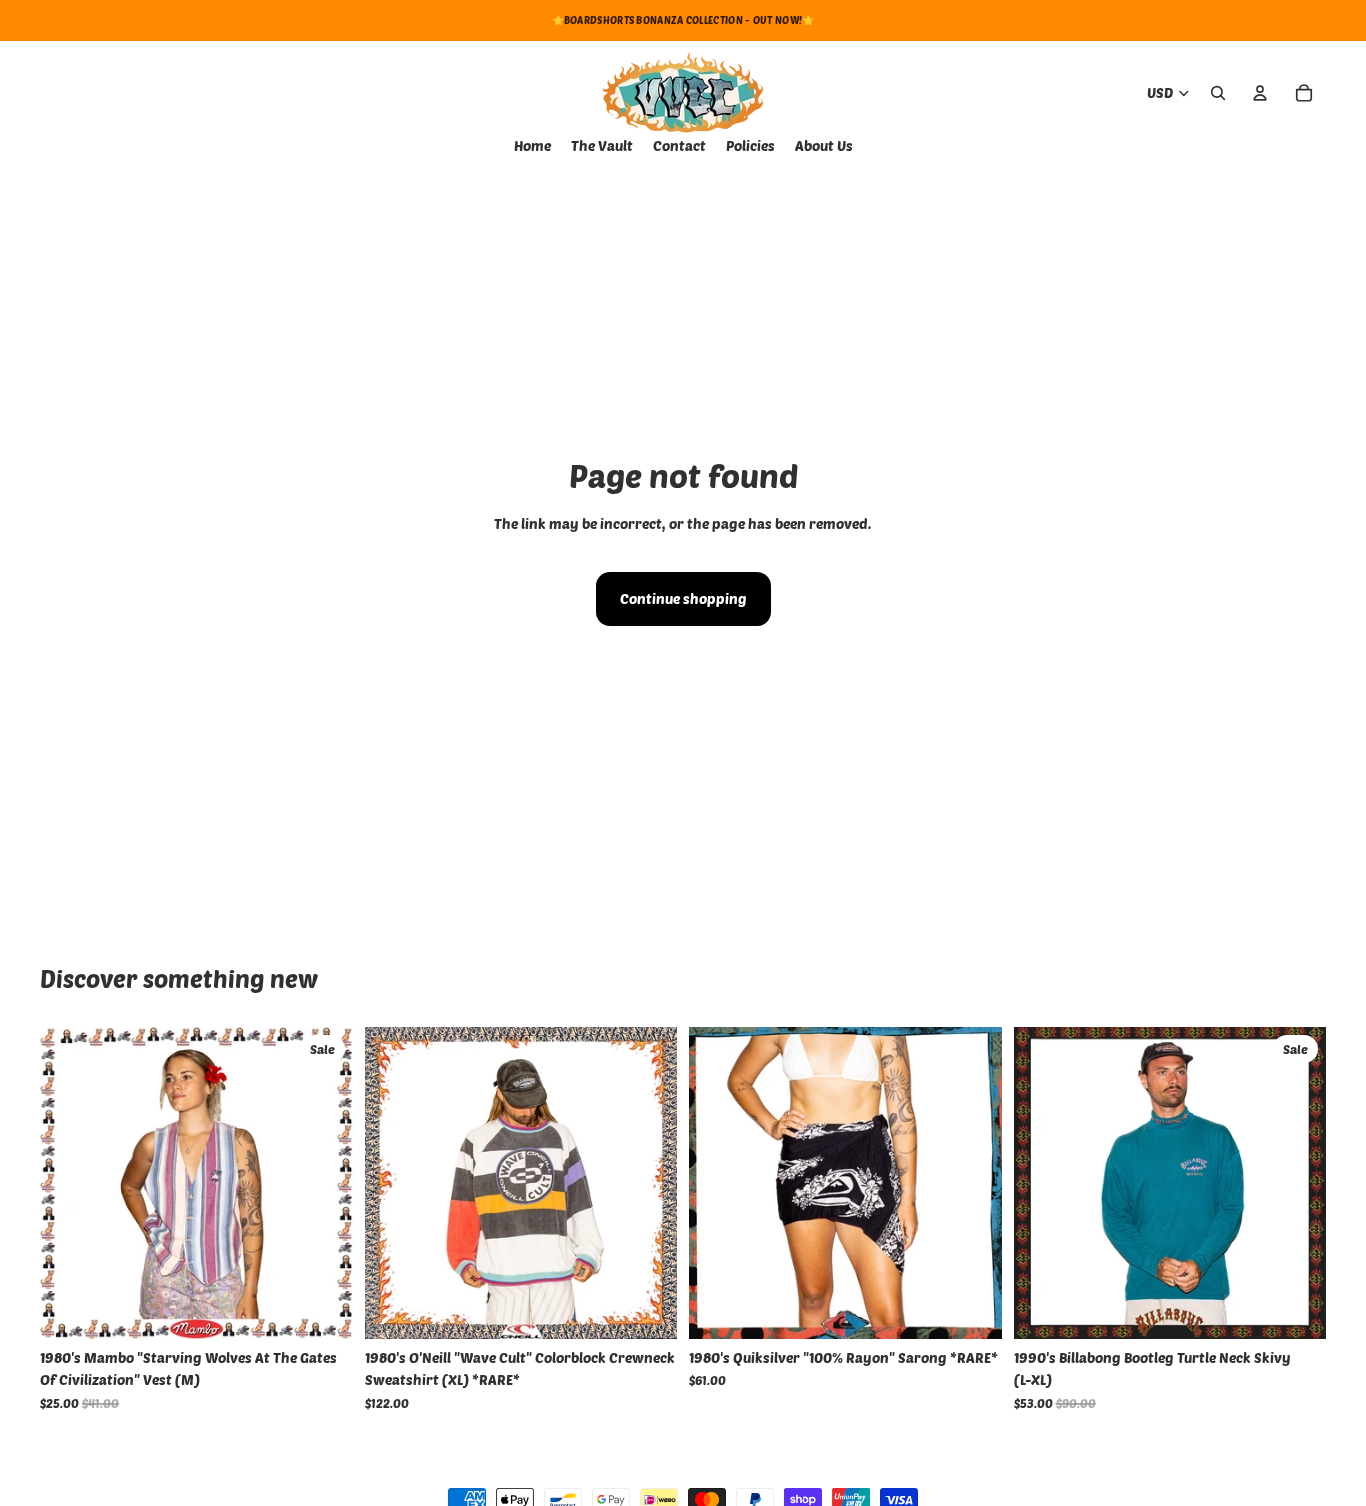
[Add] (322, 1308)
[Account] (1260, 93)
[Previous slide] (395, 1183)
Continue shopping (683, 598)
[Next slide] (647, 1183)
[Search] (1218, 93)
